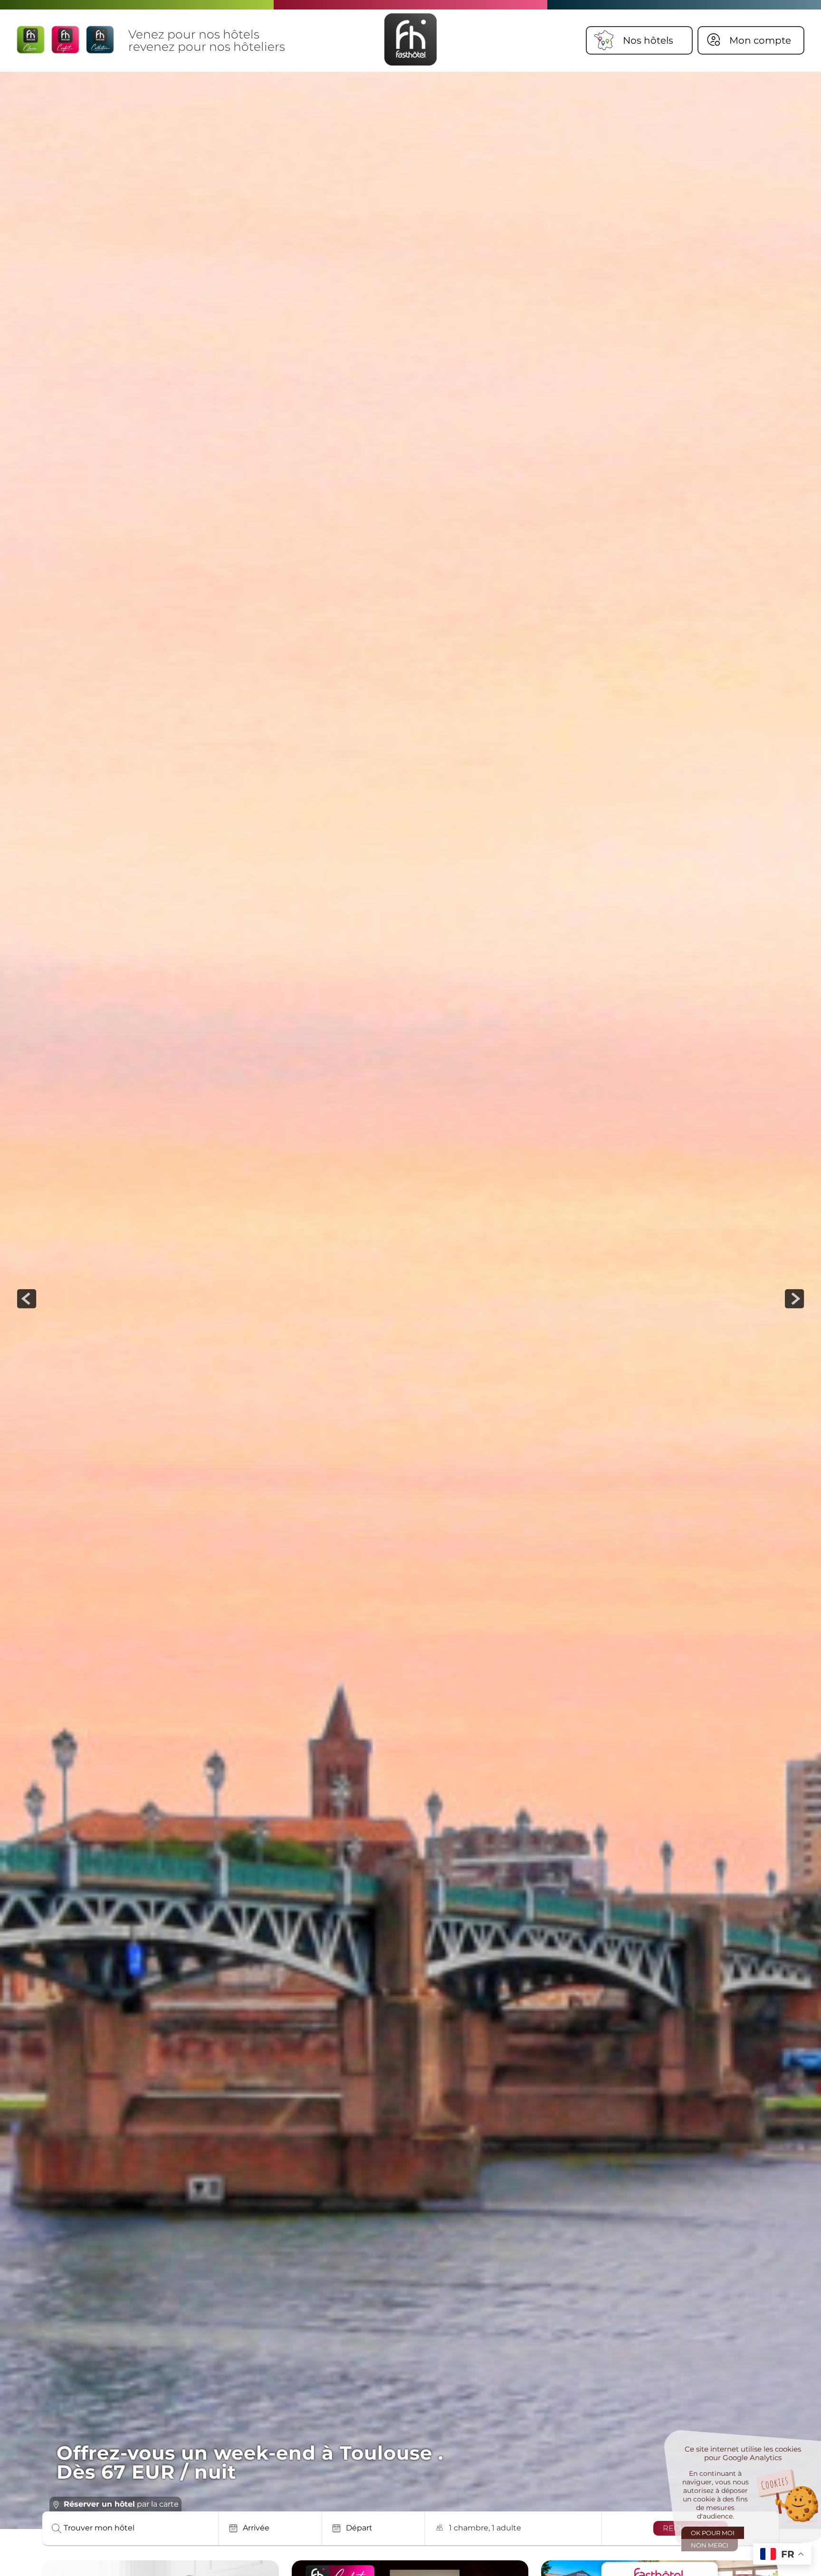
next (794, 1299)
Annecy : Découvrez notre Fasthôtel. (244, 2472)
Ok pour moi (713, 2533)
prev (27, 1299)
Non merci (710, 2545)
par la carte (121, 2504)
